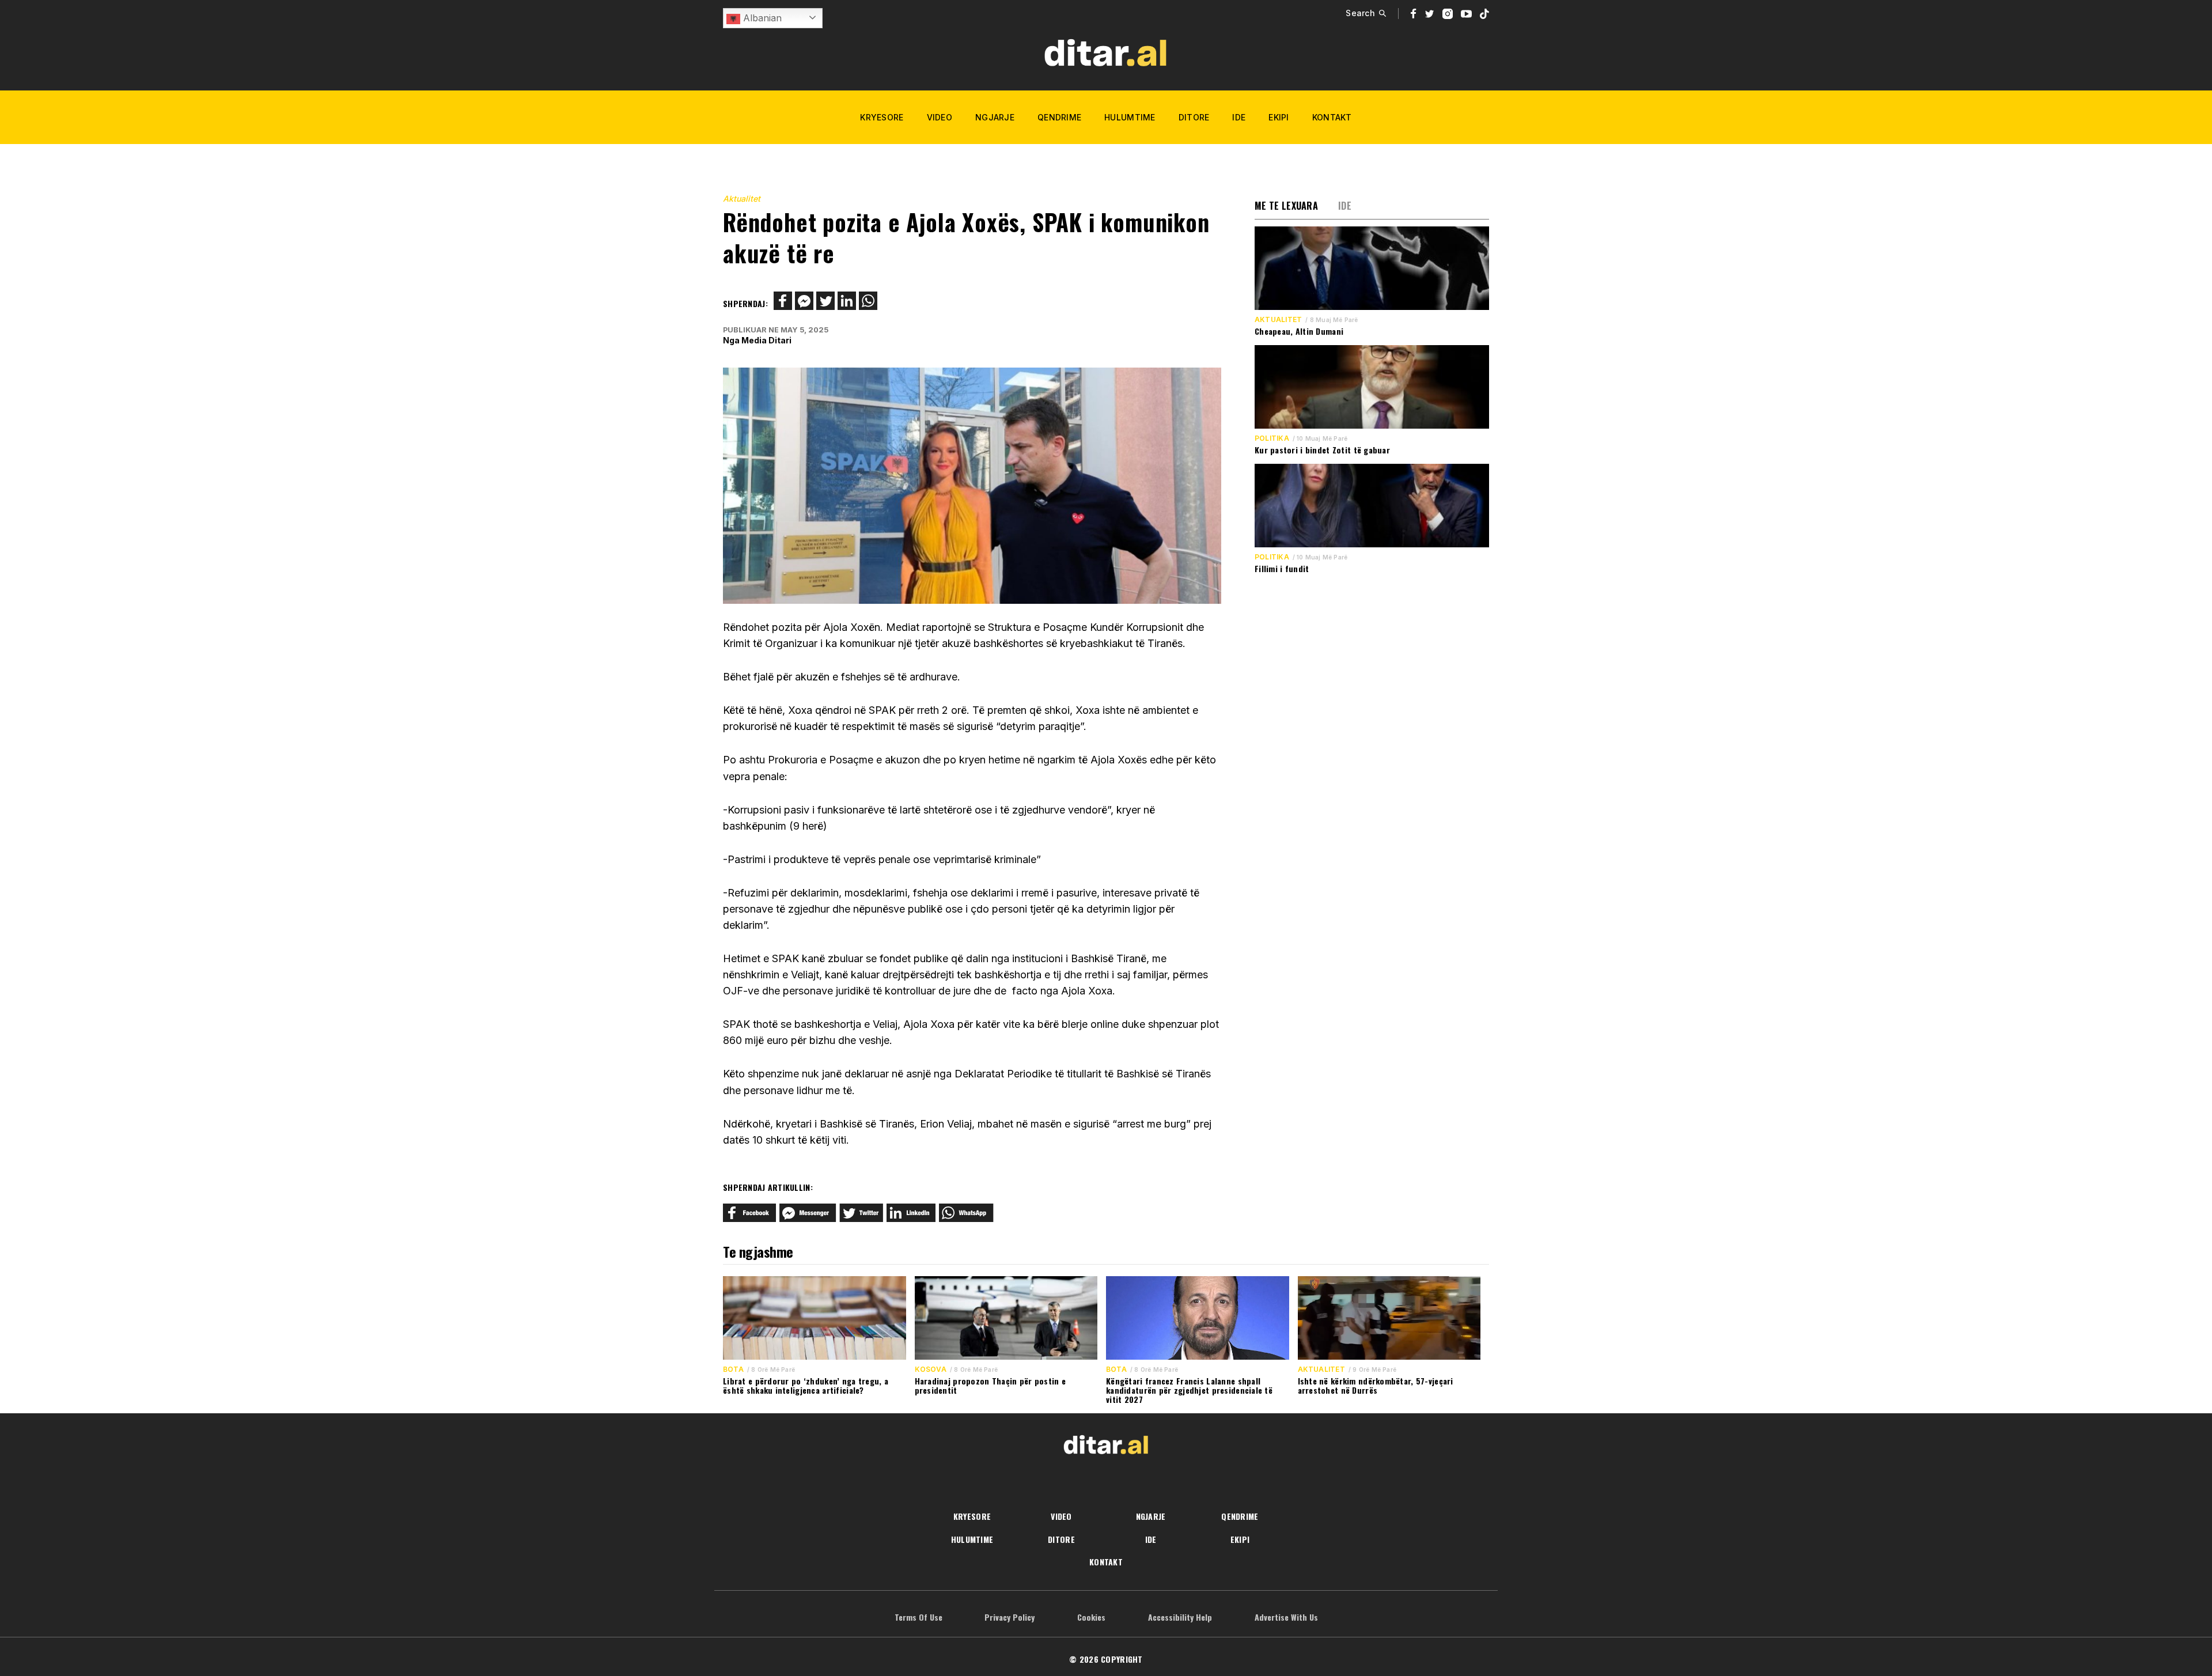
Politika (1272, 438)
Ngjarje (995, 117)
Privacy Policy (1010, 1617)
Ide (1239, 117)
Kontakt (1332, 117)
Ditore (1194, 117)
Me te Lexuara (1286, 206)
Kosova (931, 1369)
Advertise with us (1286, 1617)
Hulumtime (1130, 117)
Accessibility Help (1180, 1617)
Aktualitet (742, 198)
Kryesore (882, 117)
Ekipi (1279, 117)
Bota (733, 1369)
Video (940, 117)
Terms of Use (918, 1617)
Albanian (761, 18)
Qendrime (1059, 117)
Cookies (1091, 1617)
